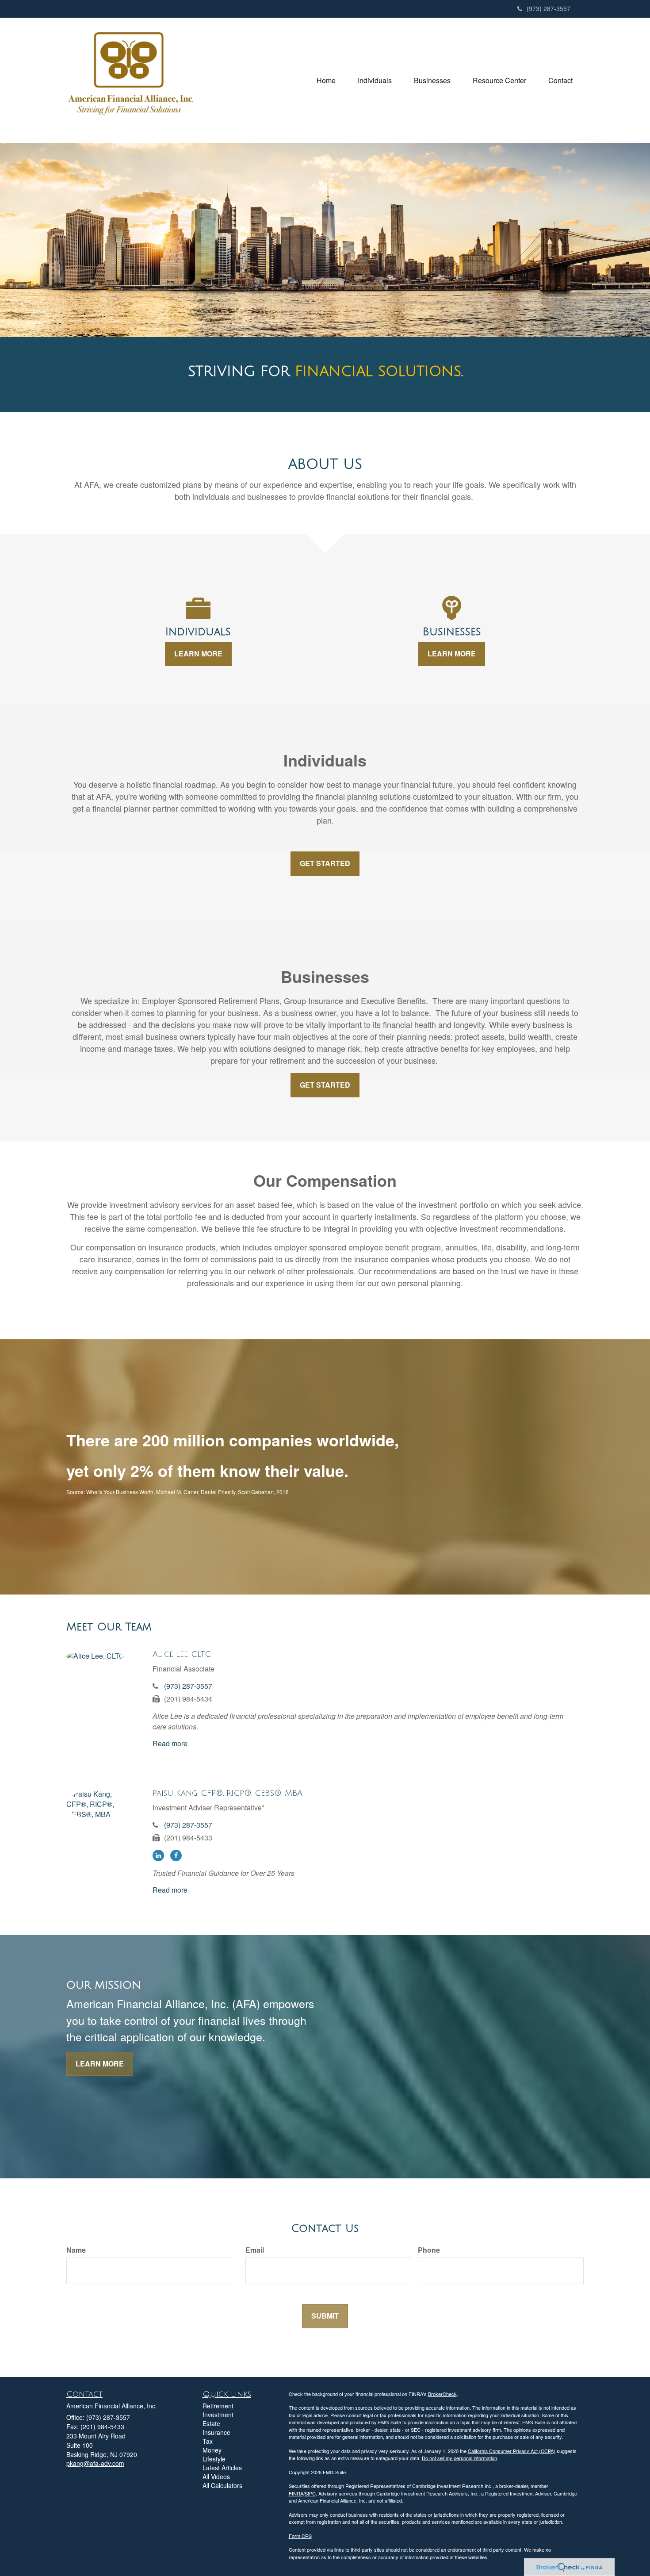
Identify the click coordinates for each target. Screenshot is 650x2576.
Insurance (216, 2432)
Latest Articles (222, 2468)
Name (76, 2250)
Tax (208, 2441)
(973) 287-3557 (549, 8)
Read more (170, 1743)
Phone (429, 2250)
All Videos (216, 2476)
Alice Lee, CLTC (182, 1654)
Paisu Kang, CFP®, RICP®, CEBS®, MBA (227, 1793)
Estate (211, 2423)
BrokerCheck (442, 2394)
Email (255, 2250)
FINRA (296, 2493)
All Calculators (222, 2485)
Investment (218, 2415)
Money (212, 2450)
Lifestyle (214, 2459)
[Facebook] (178, 1855)
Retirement (218, 2406)
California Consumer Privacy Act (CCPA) (512, 2451)
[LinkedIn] (161, 1855)
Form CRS (300, 2536)
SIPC (310, 2493)
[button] (375, 80)
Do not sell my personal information (459, 2458)
